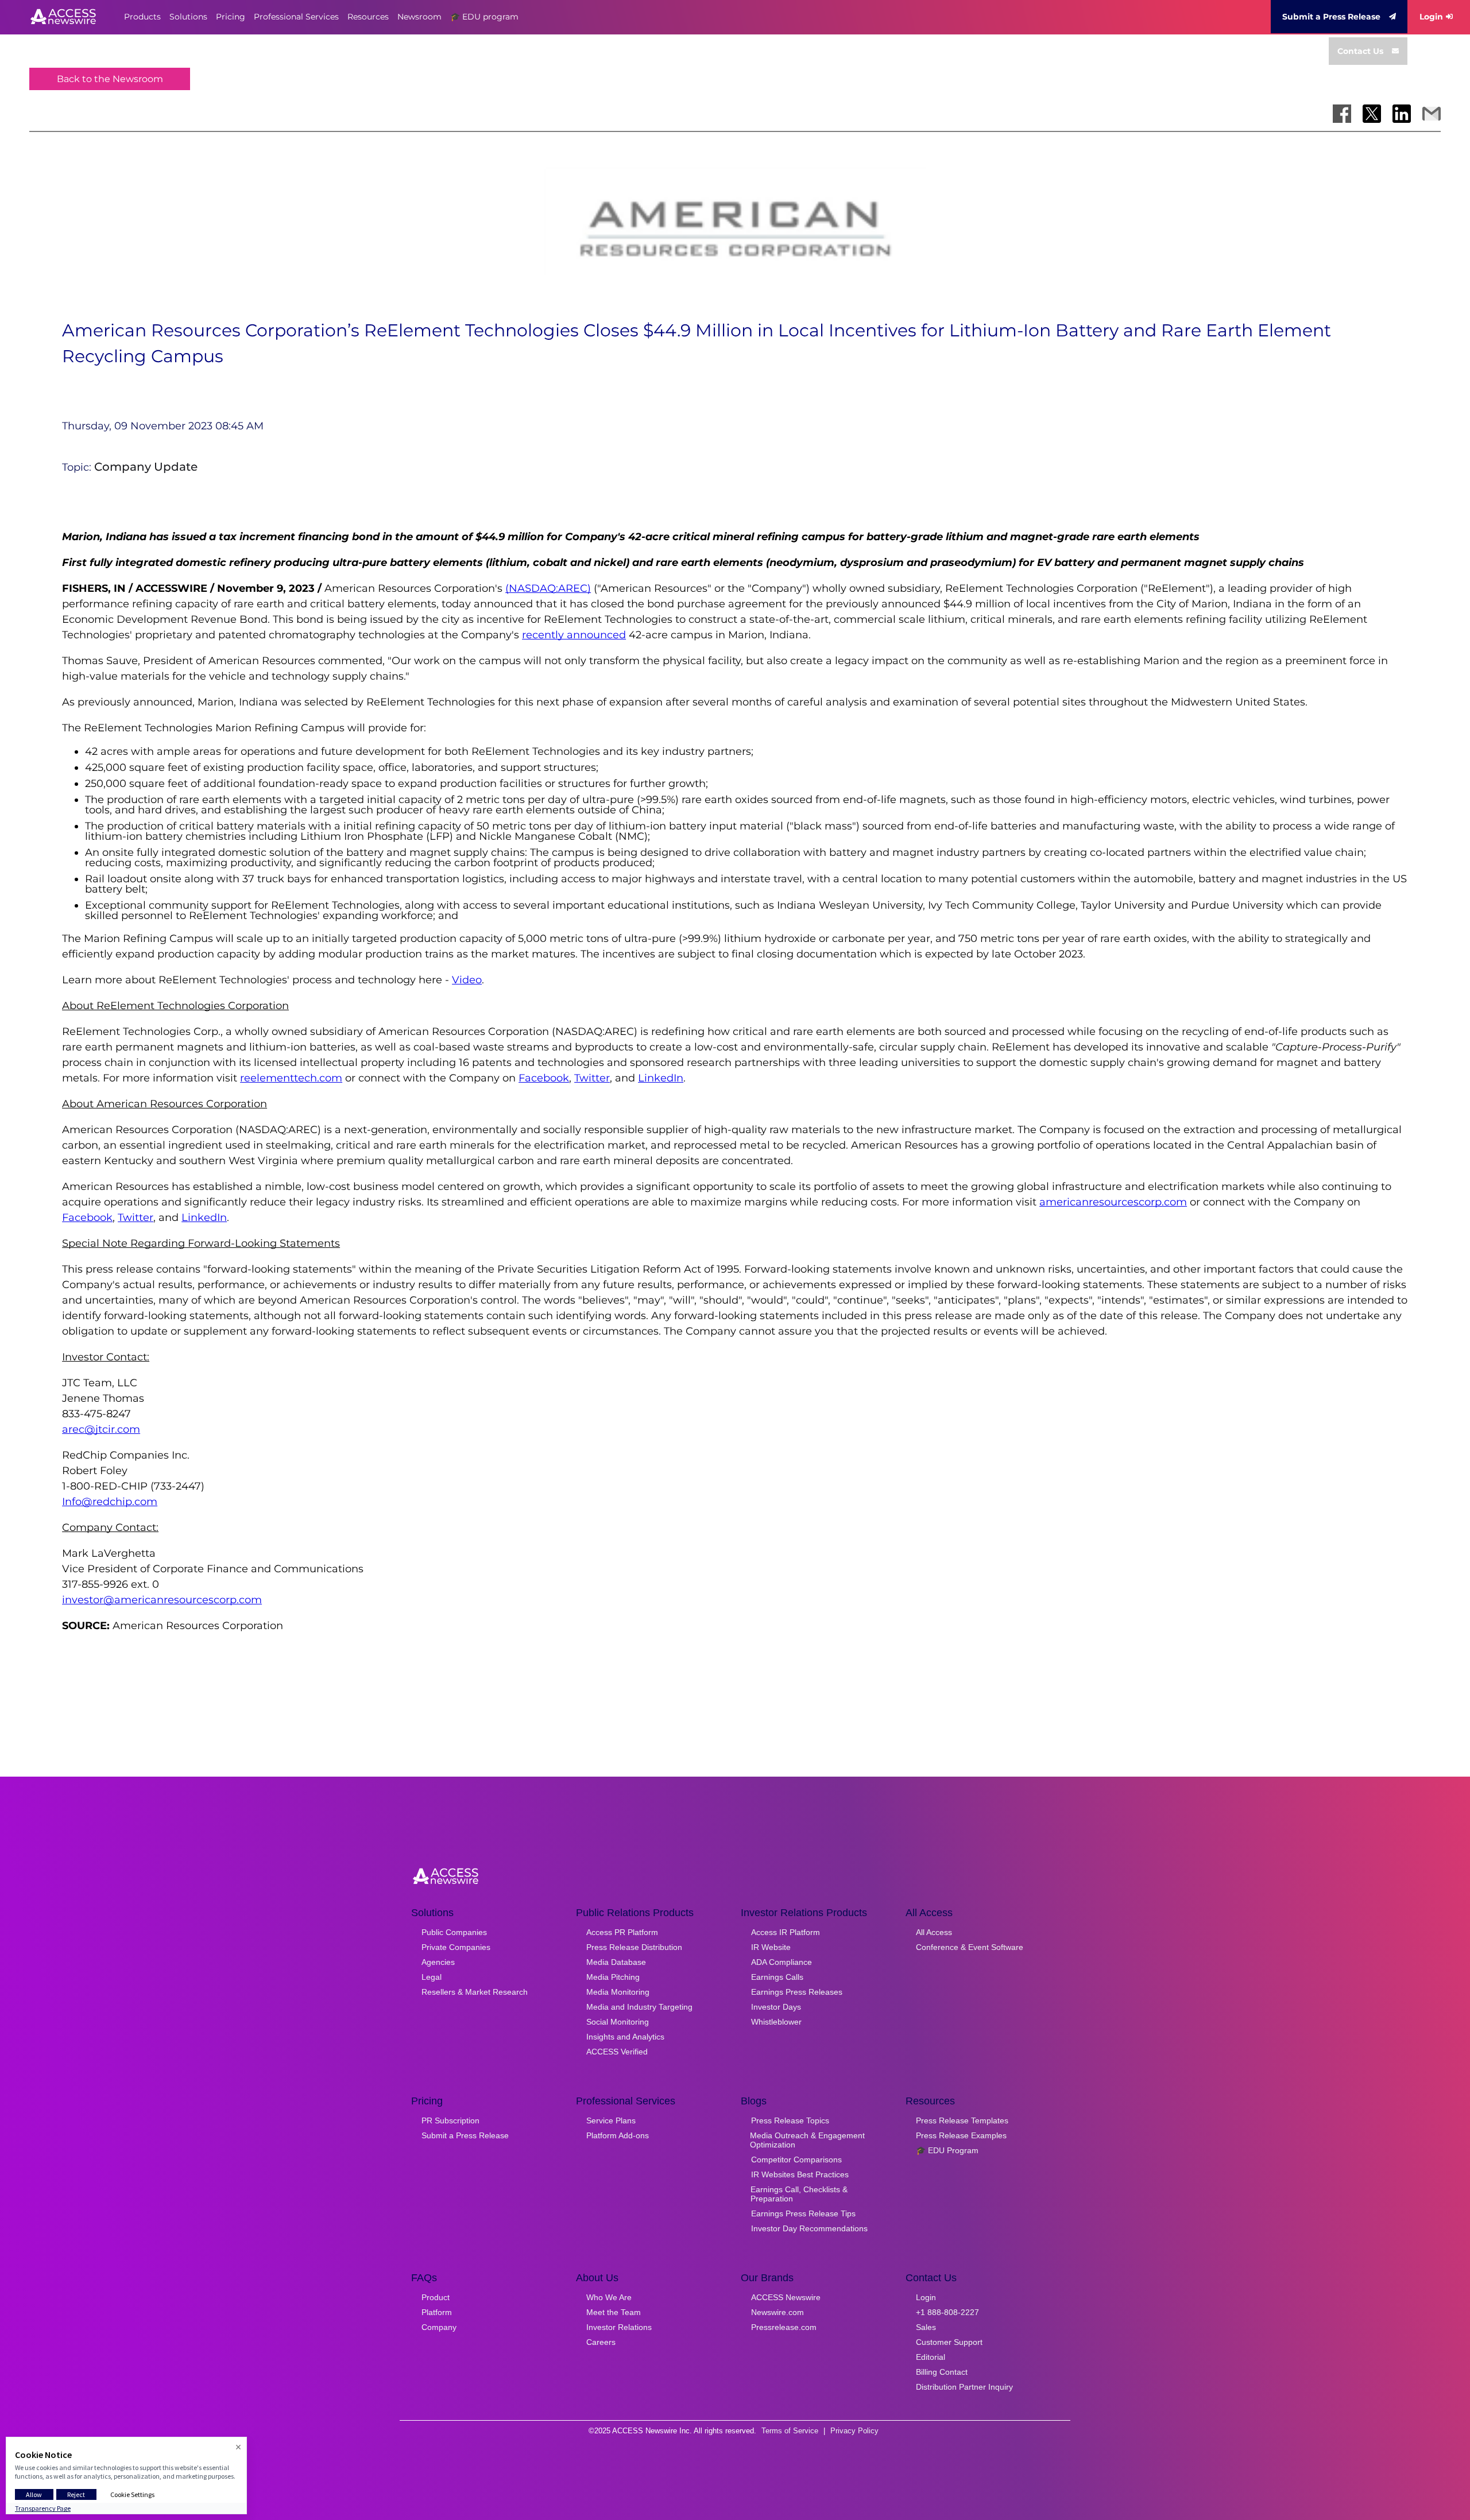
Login (1431, 17)
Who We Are (609, 2297)
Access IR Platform (786, 1932)
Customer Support (949, 2342)
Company (439, 2327)
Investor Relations (619, 2327)
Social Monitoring (618, 2022)
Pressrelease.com (784, 2327)
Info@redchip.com (110, 1502)
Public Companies (454, 1932)
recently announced (574, 635)
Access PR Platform (622, 1932)
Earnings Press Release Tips (803, 2213)
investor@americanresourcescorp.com (162, 1600)
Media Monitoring (618, 1992)
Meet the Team (614, 2312)
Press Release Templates (962, 2120)
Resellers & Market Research (475, 1992)
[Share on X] (1372, 114)
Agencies (438, 1962)
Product (436, 2297)
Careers (601, 2342)
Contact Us (1360, 51)
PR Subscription (450, 2120)
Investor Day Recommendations (809, 2228)
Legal (432, 1977)
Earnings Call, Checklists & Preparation (799, 2194)
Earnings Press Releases (797, 1992)
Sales (926, 2327)
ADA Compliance (782, 1962)
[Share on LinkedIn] (1402, 114)
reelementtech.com (291, 1078)
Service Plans (611, 2120)
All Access (934, 1932)
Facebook (544, 1078)
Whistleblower (776, 2022)
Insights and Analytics (625, 2037)
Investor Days (776, 2007)
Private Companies (456, 1947)
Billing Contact (942, 2372)
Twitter (592, 1078)
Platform (437, 2312)
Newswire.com (777, 2312)
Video (467, 980)
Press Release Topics (790, 2120)
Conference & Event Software (970, 1947)
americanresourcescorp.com (1113, 1202)
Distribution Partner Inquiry (964, 2387)
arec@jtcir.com (101, 1429)
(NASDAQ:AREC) (548, 588)
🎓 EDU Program (947, 2150)
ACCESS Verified (617, 2052)
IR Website (771, 1947)
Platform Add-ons (618, 2135)
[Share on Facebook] (1342, 114)
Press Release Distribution (634, 1947)
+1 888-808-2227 (947, 2312)
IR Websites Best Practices (800, 2174)
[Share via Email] (1432, 114)
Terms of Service (790, 2431)
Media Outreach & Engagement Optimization (807, 2140)
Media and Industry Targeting (639, 2007)
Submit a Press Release (1331, 17)
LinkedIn (661, 1078)
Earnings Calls (777, 1977)
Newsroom (419, 17)
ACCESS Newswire (786, 2297)
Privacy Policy (854, 2431)
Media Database (616, 1962)
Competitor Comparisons (796, 2160)
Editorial (931, 2357)
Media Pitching (613, 1977)
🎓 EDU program (484, 17)
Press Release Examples (961, 2135)
